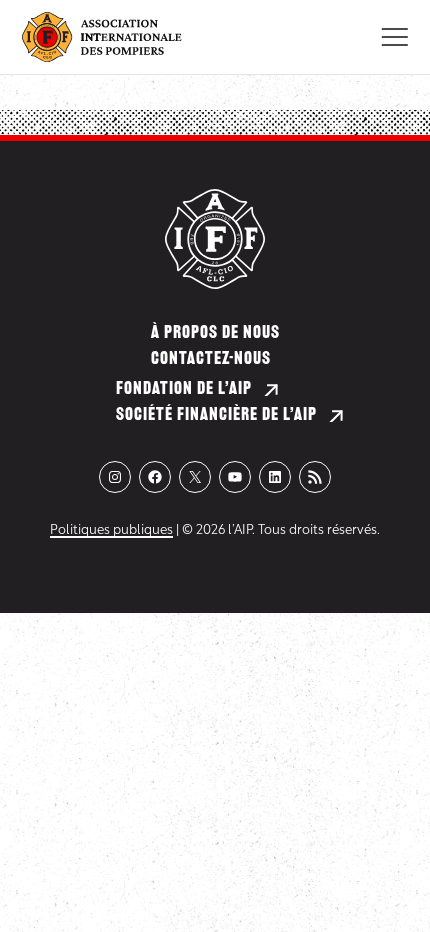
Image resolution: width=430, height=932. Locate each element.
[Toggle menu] (394, 37)
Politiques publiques (111, 530)
